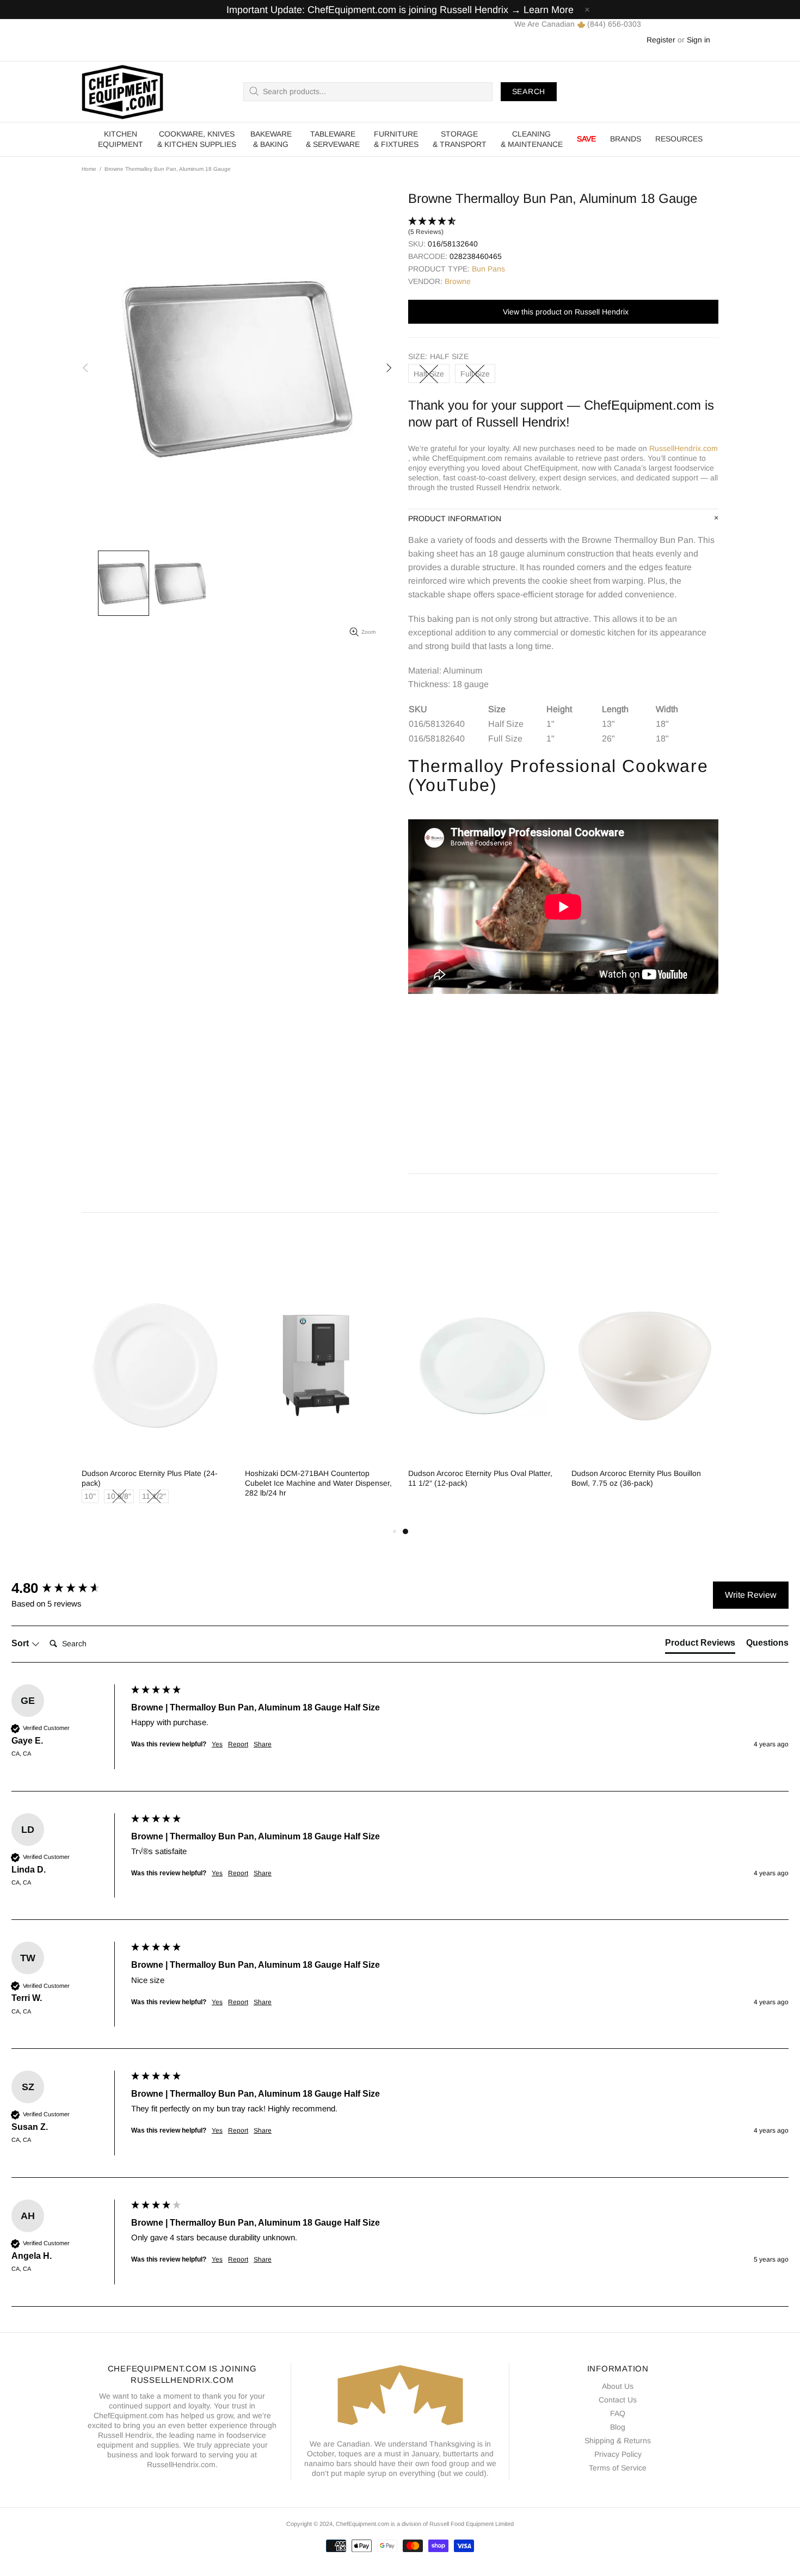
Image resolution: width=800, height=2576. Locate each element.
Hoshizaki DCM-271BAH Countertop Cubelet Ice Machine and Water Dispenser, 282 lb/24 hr (318, 1483)
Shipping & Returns (618, 2441)
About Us (618, 2386)
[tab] (700, 1645)
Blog (618, 2427)
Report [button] (238, 1744)
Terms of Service (618, 2468)
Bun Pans (488, 269)
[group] (69, 1588)
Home (89, 169)
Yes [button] (217, 1744)
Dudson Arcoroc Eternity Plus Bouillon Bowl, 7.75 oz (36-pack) (636, 1478)
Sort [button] (21, 1643)
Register (661, 40)
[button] (563, 227)
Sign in (699, 40)
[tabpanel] (482, 1389)
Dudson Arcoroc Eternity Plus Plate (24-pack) (150, 1478)
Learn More (549, 10)
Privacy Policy (618, 2454)
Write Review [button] (751, 1595)
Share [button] (263, 1744)
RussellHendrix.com (684, 448)
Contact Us (618, 2400)
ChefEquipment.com (122, 92)
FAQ (618, 2413)
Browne (458, 281)
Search (529, 91)
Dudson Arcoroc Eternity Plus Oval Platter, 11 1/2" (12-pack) (480, 1478)
